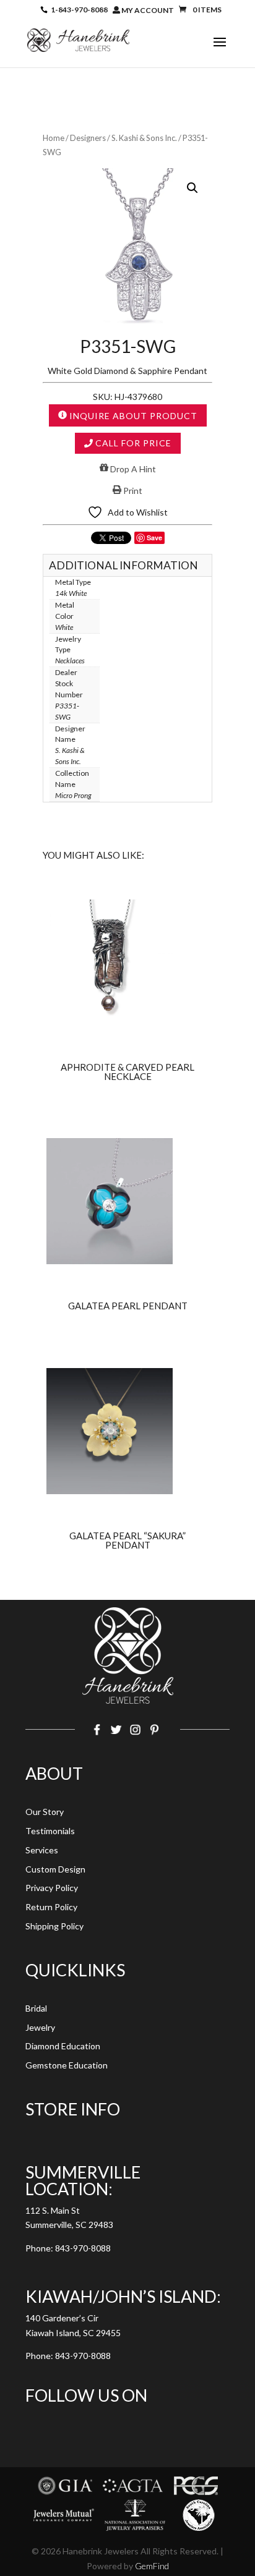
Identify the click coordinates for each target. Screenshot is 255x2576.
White (64, 627)
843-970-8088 (83, 2248)
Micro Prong (73, 795)
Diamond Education (63, 2046)
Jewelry (40, 2027)
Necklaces (70, 661)
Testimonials (50, 1831)
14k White (71, 593)
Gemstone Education (67, 2065)
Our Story (45, 1812)
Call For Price (132, 443)
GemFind (152, 2566)
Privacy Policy (52, 1888)
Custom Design (55, 1869)
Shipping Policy (54, 1926)
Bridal (36, 2008)
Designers (88, 138)
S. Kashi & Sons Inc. (144, 138)
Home (54, 138)
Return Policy (51, 1907)
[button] (192, 188)
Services (42, 1850)
